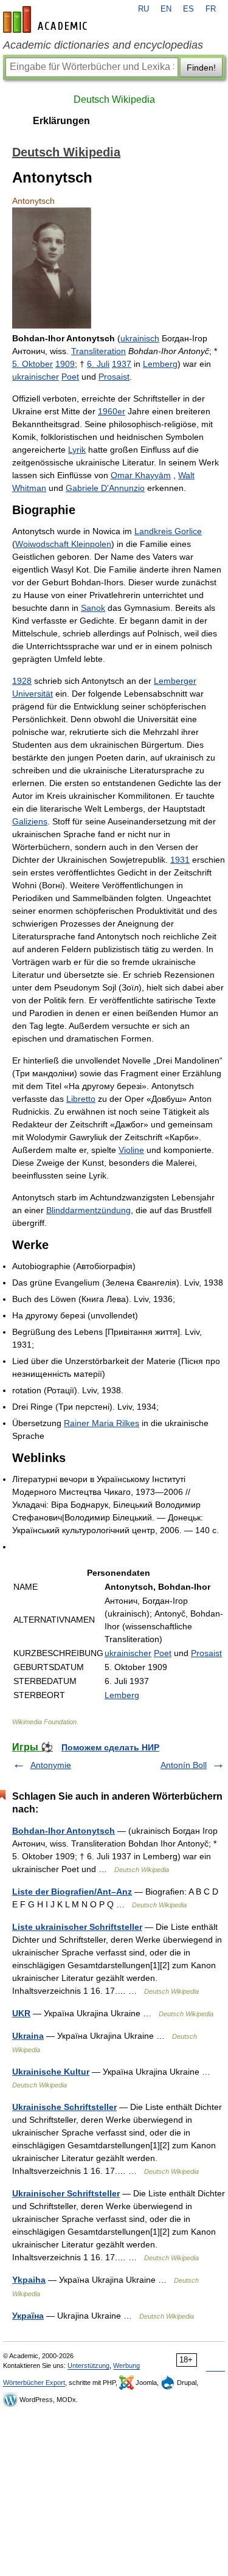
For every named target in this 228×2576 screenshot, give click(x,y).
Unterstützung (88, 2365)
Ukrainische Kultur (51, 2072)
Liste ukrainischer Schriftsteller (77, 1927)
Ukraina (28, 2036)
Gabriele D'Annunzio (105, 488)
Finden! (201, 68)
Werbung (126, 2365)
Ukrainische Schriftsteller (64, 2107)
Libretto (81, 1099)
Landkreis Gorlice (168, 531)
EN (166, 9)
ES (188, 9)
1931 (180, 860)
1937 (122, 364)
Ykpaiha (29, 2280)
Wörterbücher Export (34, 2383)
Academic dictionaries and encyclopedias (103, 45)
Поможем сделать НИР (110, 1747)
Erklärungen (61, 121)
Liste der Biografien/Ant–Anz (72, 1892)
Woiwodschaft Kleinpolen (63, 544)
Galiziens (30, 821)
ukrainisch (140, 338)
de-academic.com (47, 19)
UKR (21, 2013)
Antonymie (51, 1765)
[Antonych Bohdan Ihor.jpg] (52, 325)
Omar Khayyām (141, 475)
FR (211, 9)
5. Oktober (33, 364)
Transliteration (98, 351)
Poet (70, 377)
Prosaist (114, 377)
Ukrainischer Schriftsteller (66, 2193)
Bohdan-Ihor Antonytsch (64, 1831)
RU (143, 9)
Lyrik (77, 450)
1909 (65, 364)
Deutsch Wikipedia (114, 99)
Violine (131, 1150)
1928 (22, 681)
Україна (28, 2316)
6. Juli (98, 364)
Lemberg (160, 364)
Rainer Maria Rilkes (102, 1423)
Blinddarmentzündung (88, 1210)
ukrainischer (36, 377)
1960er (112, 411)
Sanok (93, 608)
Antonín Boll (184, 1765)
